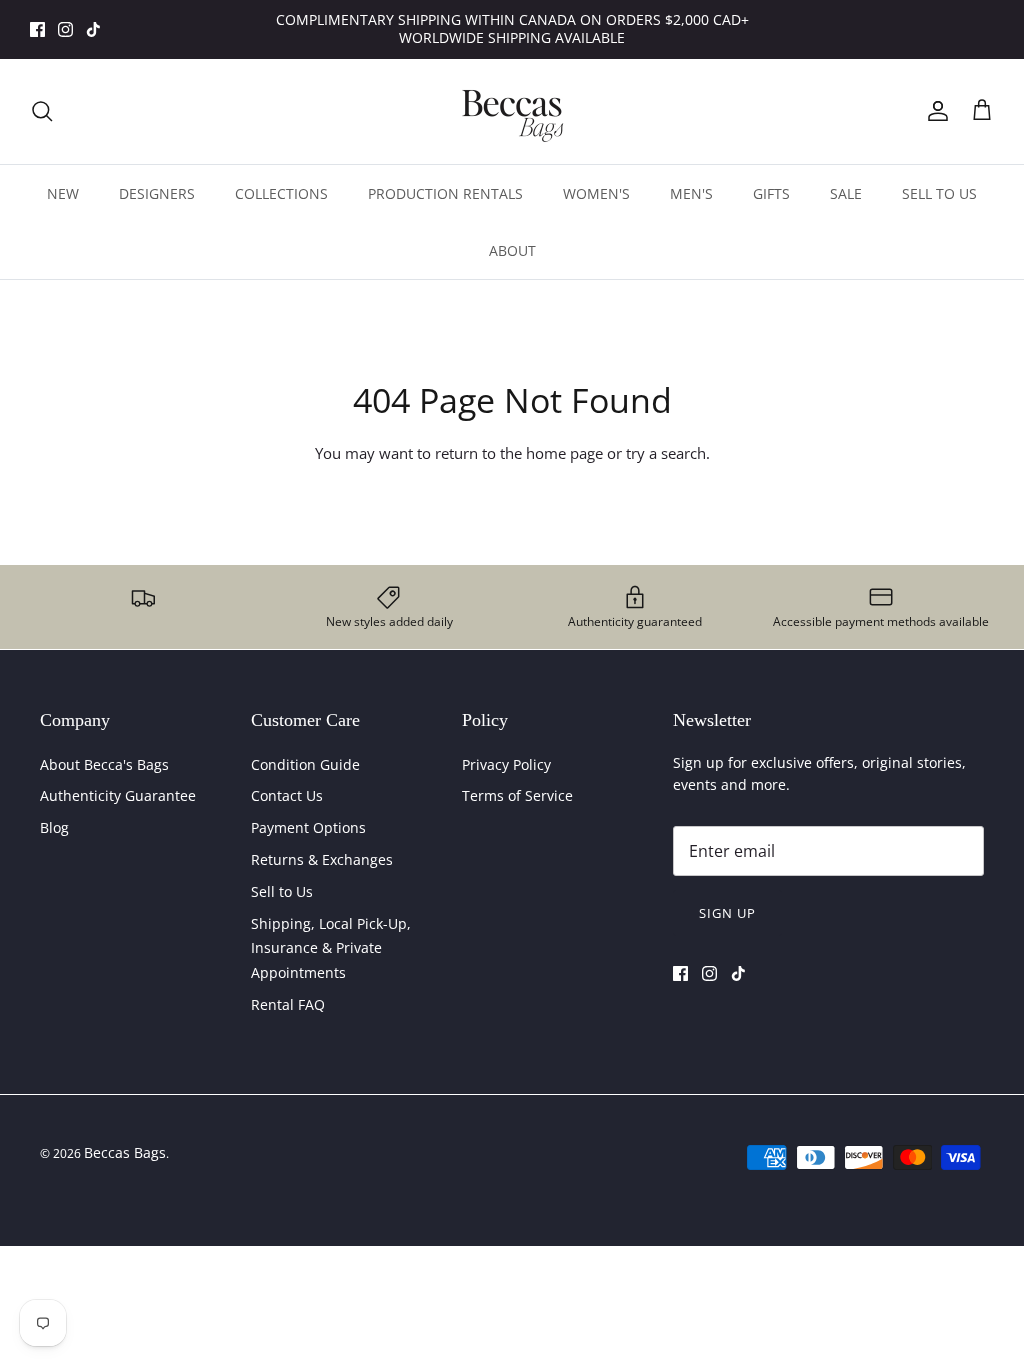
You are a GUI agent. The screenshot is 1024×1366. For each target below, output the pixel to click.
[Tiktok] (93, 29)
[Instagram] (65, 29)
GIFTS (771, 193)
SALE (846, 193)
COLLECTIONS (281, 193)
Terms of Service (517, 795)
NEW (63, 193)
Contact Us (287, 795)
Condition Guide (305, 764)
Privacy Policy (506, 764)
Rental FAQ (288, 1004)
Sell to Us (282, 891)
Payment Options (308, 827)
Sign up (727, 913)
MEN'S (691, 193)
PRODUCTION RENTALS (445, 193)
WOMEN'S (596, 193)
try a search (666, 453)
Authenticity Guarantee (118, 795)
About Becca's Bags (104, 764)
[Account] (934, 111)
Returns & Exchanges (322, 859)
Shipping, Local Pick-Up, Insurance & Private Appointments (331, 948)
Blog (54, 827)
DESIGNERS (157, 193)
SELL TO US (939, 193)
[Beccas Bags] (512, 111)
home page (564, 453)
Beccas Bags (125, 1152)
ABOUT (512, 250)
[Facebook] (37, 29)
